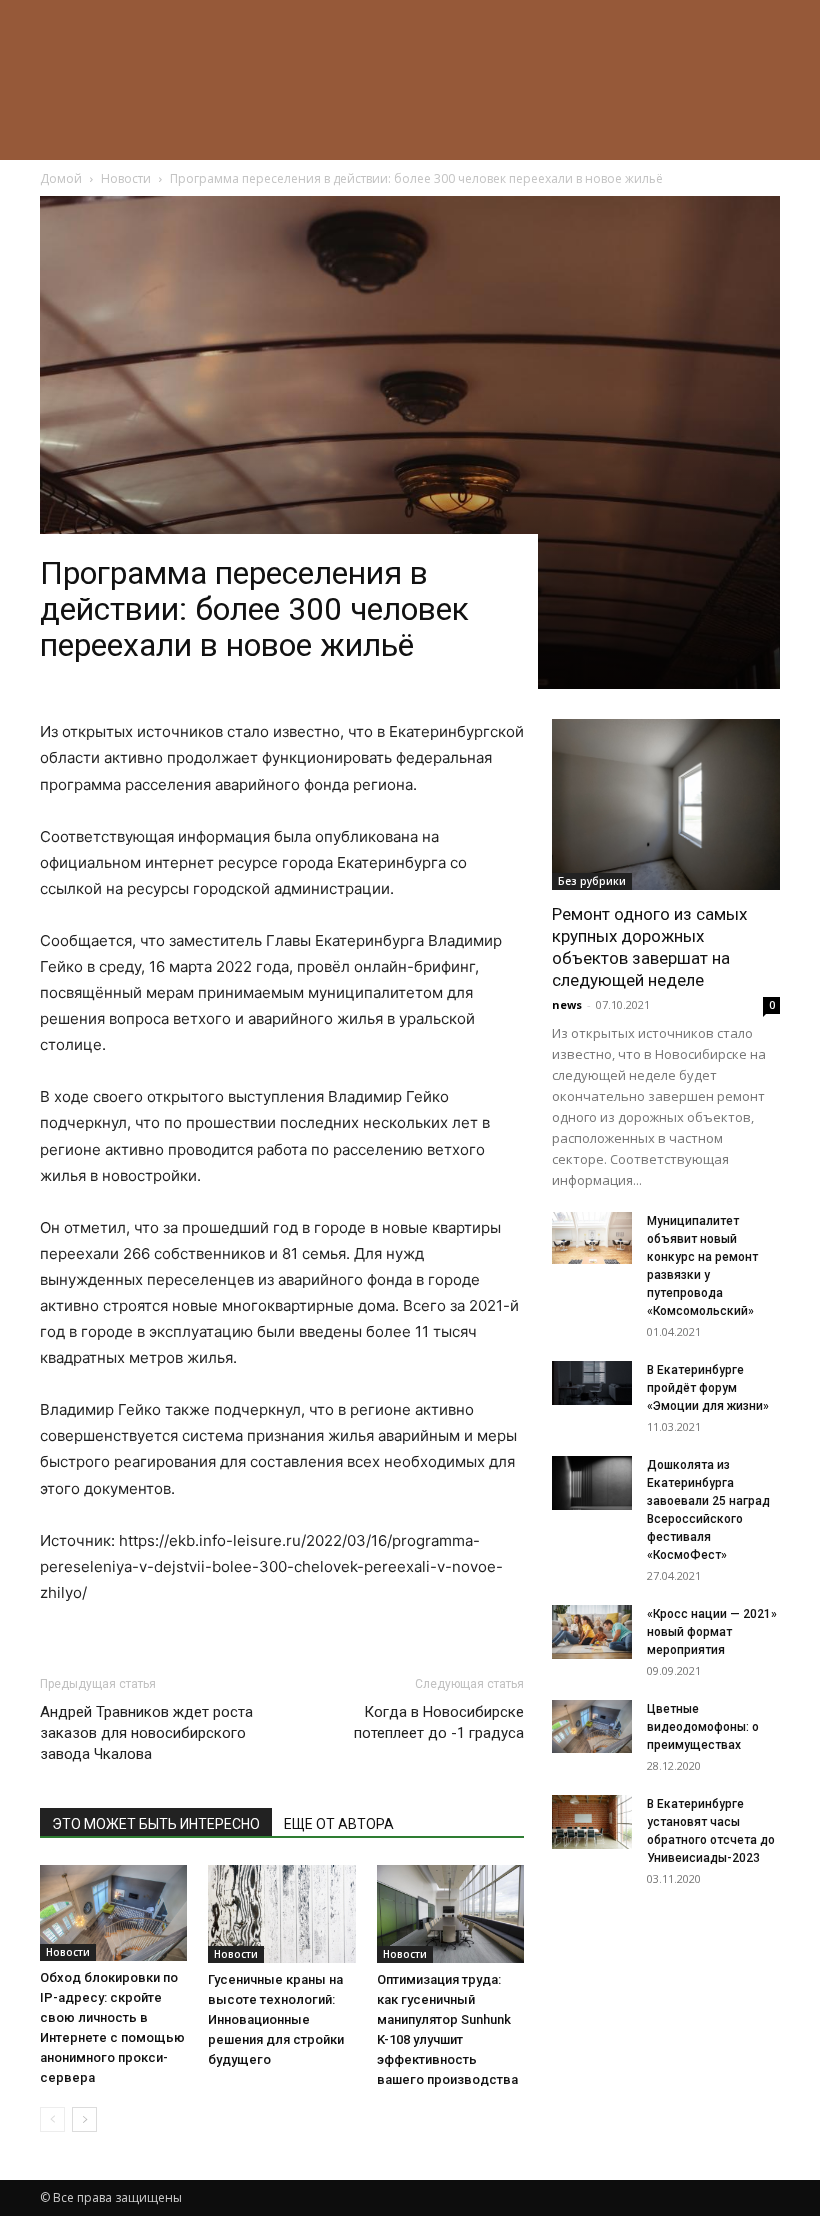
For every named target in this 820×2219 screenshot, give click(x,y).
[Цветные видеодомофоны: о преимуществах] (592, 1726)
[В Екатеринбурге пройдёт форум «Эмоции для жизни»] (592, 1383)
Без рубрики (592, 881)
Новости (68, 1952)
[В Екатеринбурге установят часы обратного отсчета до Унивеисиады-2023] (592, 1822)
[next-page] (84, 2119)
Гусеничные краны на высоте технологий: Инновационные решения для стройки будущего (276, 2019)
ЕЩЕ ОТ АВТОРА (339, 1824)
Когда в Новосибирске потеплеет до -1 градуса (439, 1722)
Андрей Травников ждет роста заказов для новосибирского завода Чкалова (146, 1733)
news (567, 1004)
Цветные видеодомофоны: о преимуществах (703, 1727)
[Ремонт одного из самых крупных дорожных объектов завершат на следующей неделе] (666, 804)
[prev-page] (52, 2119)
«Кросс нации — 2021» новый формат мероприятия (712, 1632)
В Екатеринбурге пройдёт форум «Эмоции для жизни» (708, 1388)
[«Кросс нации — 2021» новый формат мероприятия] (592, 1631)
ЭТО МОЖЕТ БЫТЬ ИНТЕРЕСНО (156, 1824)
